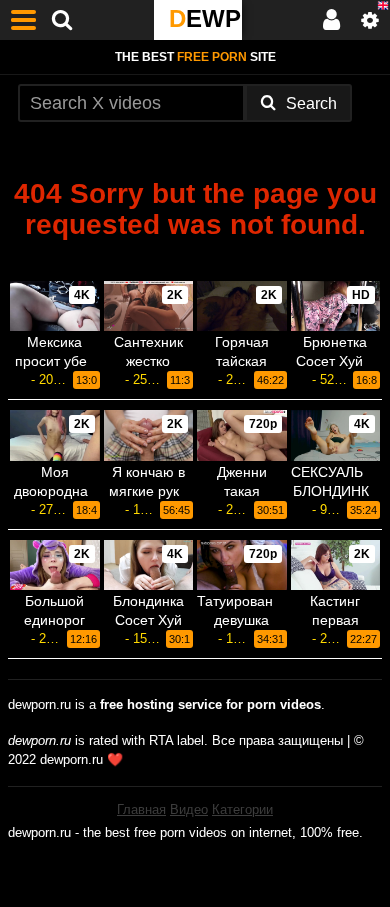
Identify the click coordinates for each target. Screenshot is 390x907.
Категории (242, 809)
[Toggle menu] (24, 20)
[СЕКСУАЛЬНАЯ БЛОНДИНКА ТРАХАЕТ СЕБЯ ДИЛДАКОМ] (336, 435)
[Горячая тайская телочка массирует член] (242, 306)
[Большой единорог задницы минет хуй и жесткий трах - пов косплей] (55, 565)
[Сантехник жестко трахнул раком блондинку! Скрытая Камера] (149, 306)
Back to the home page (195, 258)
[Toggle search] (62, 20)
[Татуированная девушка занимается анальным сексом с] (242, 565)
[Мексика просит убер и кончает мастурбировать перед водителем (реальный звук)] (55, 306)
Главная (141, 809)
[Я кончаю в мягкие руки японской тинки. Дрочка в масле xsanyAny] (149, 435)
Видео (189, 809)
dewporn (205, 18)
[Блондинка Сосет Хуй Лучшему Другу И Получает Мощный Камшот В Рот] (149, 565)
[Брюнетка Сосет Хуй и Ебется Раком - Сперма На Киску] (336, 306)
